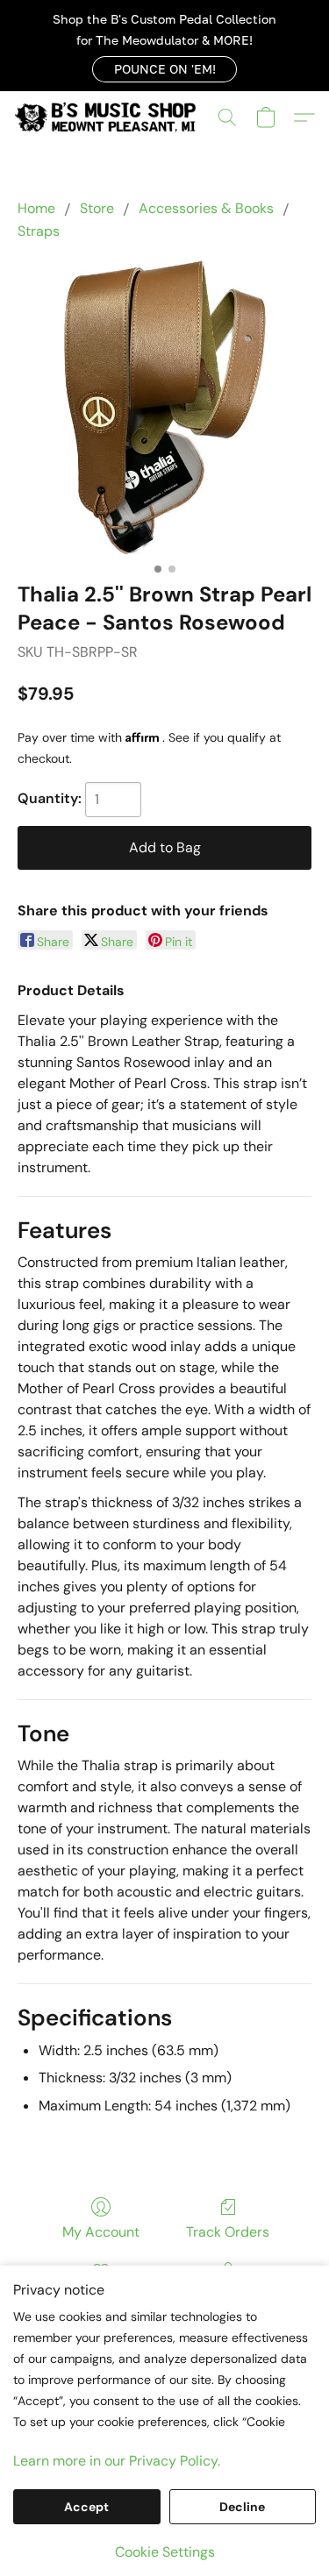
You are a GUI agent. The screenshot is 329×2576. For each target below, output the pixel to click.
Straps (39, 231)
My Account (101, 2232)
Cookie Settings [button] (165, 2552)
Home (36, 208)
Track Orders (228, 2232)
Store (97, 208)
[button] (164, 69)
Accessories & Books (206, 208)
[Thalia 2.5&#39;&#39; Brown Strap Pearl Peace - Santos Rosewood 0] (164, 407)
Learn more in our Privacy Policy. (117, 2461)
